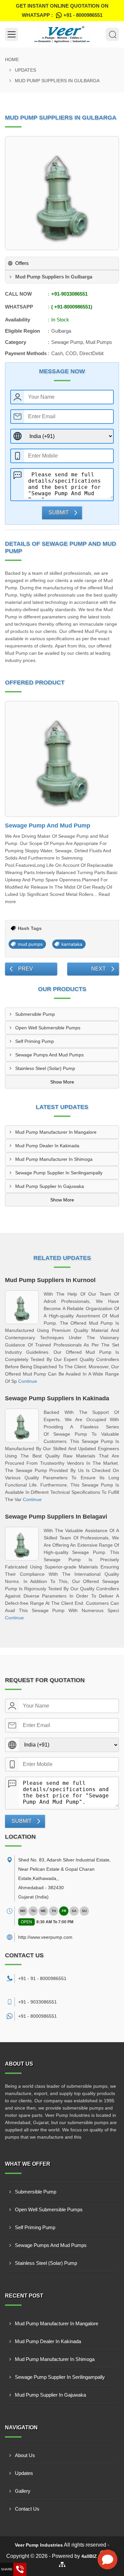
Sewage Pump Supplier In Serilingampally (59, 1173)
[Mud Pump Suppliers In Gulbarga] (62, 193)
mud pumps (30, 944)
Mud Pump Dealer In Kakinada (47, 1146)
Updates (25, 70)
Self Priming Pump (35, 1041)
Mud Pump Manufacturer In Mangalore (56, 1132)
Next (99, 969)
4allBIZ (89, 2556)
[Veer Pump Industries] (62, 34)
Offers (22, 263)
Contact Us (27, 2509)
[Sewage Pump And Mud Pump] (62, 759)
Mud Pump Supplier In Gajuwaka (50, 1186)
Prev (26, 969)
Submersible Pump (35, 1014)
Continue (28, 1381)
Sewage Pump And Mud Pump (48, 826)
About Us (25, 2455)
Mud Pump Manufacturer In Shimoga (54, 1159)
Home (12, 59)
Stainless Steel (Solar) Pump (45, 1068)
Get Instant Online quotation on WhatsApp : (62, 10)
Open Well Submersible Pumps (48, 1028)
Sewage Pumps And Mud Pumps (49, 1055)
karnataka (72, 944)
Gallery (23, 2491)
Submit (59, 513)
